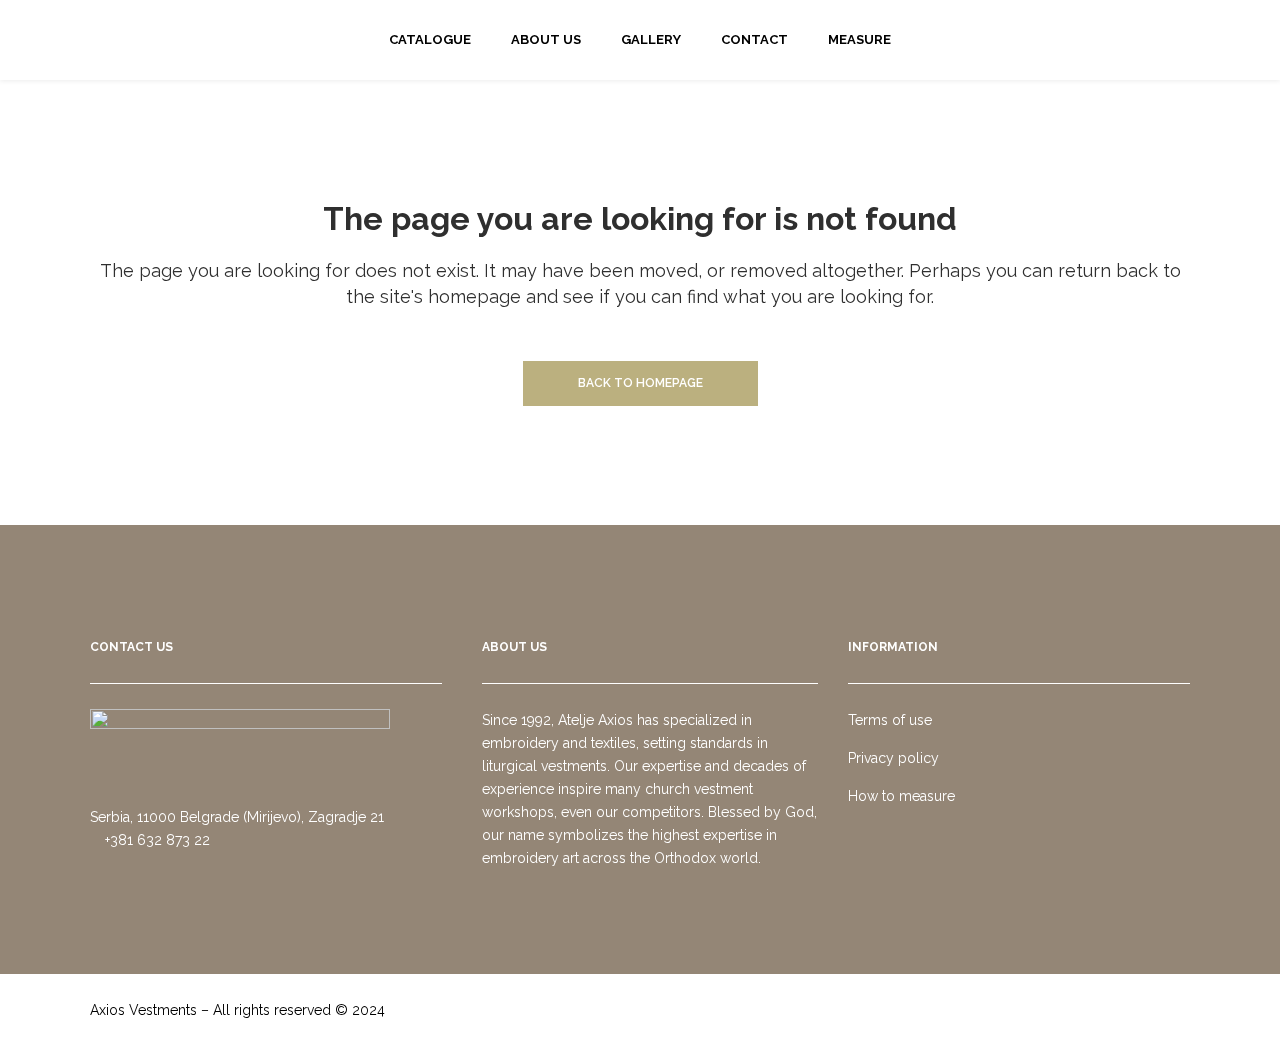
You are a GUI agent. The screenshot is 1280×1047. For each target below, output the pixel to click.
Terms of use (890, 720)
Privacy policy (893, 758)
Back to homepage (640, 383)
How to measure (901, 796)
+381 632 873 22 (155, 840)
